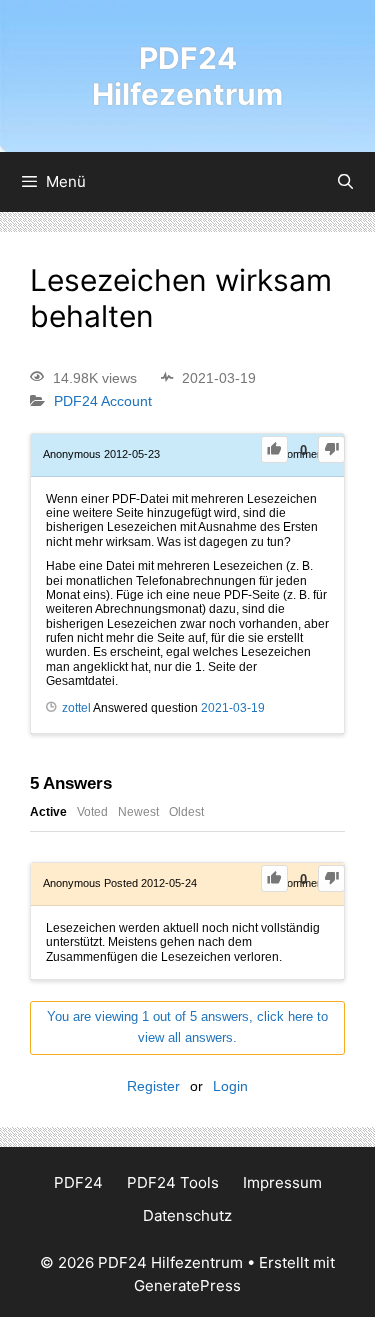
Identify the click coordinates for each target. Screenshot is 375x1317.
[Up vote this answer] (274, 878)
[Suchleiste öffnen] (345, 182)
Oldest (186, 812)
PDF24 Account (103, 402)
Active (48, 812)
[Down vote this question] (331, 449)
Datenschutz (187, 1215)
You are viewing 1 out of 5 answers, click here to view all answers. (187, 1027)
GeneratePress (187, 1285)
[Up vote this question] (274, 449)
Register (153, 1086)
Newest (138, 812)
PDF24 (78, 1182)
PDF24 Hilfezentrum (187, 76)
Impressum (282, 1182)
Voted (92, 812)
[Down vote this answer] (331, 878)
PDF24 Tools (173, 1182)
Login (230, 1086)
